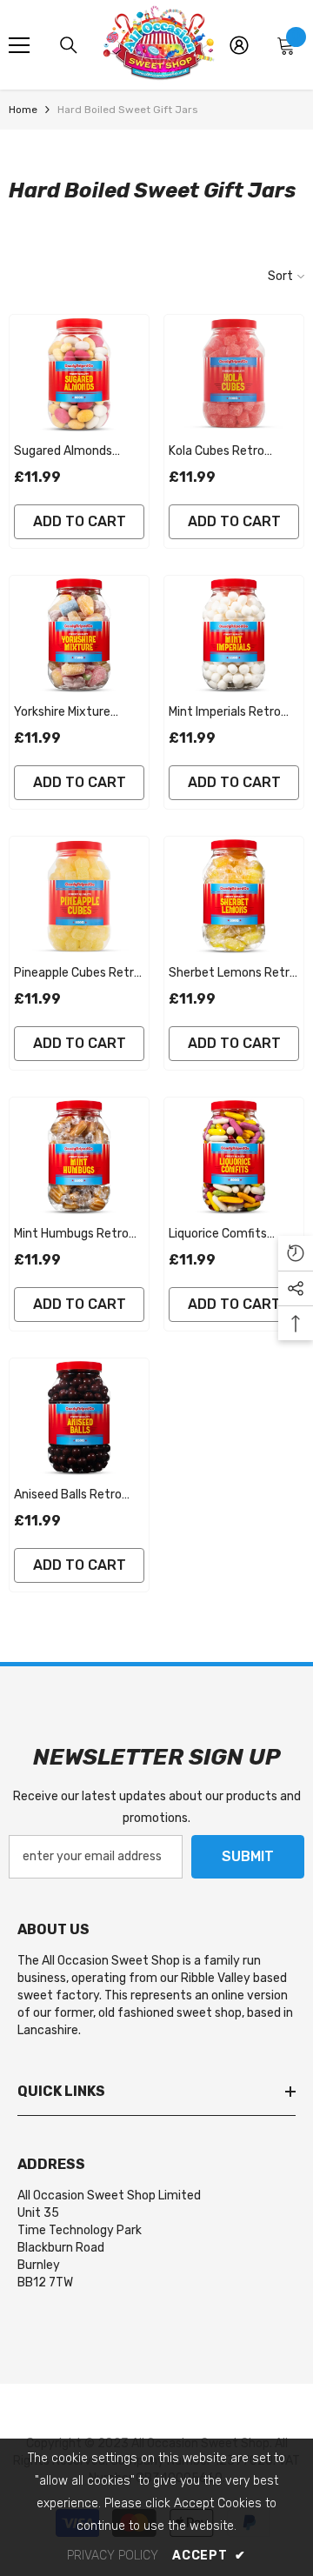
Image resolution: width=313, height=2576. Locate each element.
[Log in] (239, 45)
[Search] (69, 45)
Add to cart (80, 521)
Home (23, 110)
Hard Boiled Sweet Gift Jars (128, 110)
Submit (248, 1856)
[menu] (19, 45)
